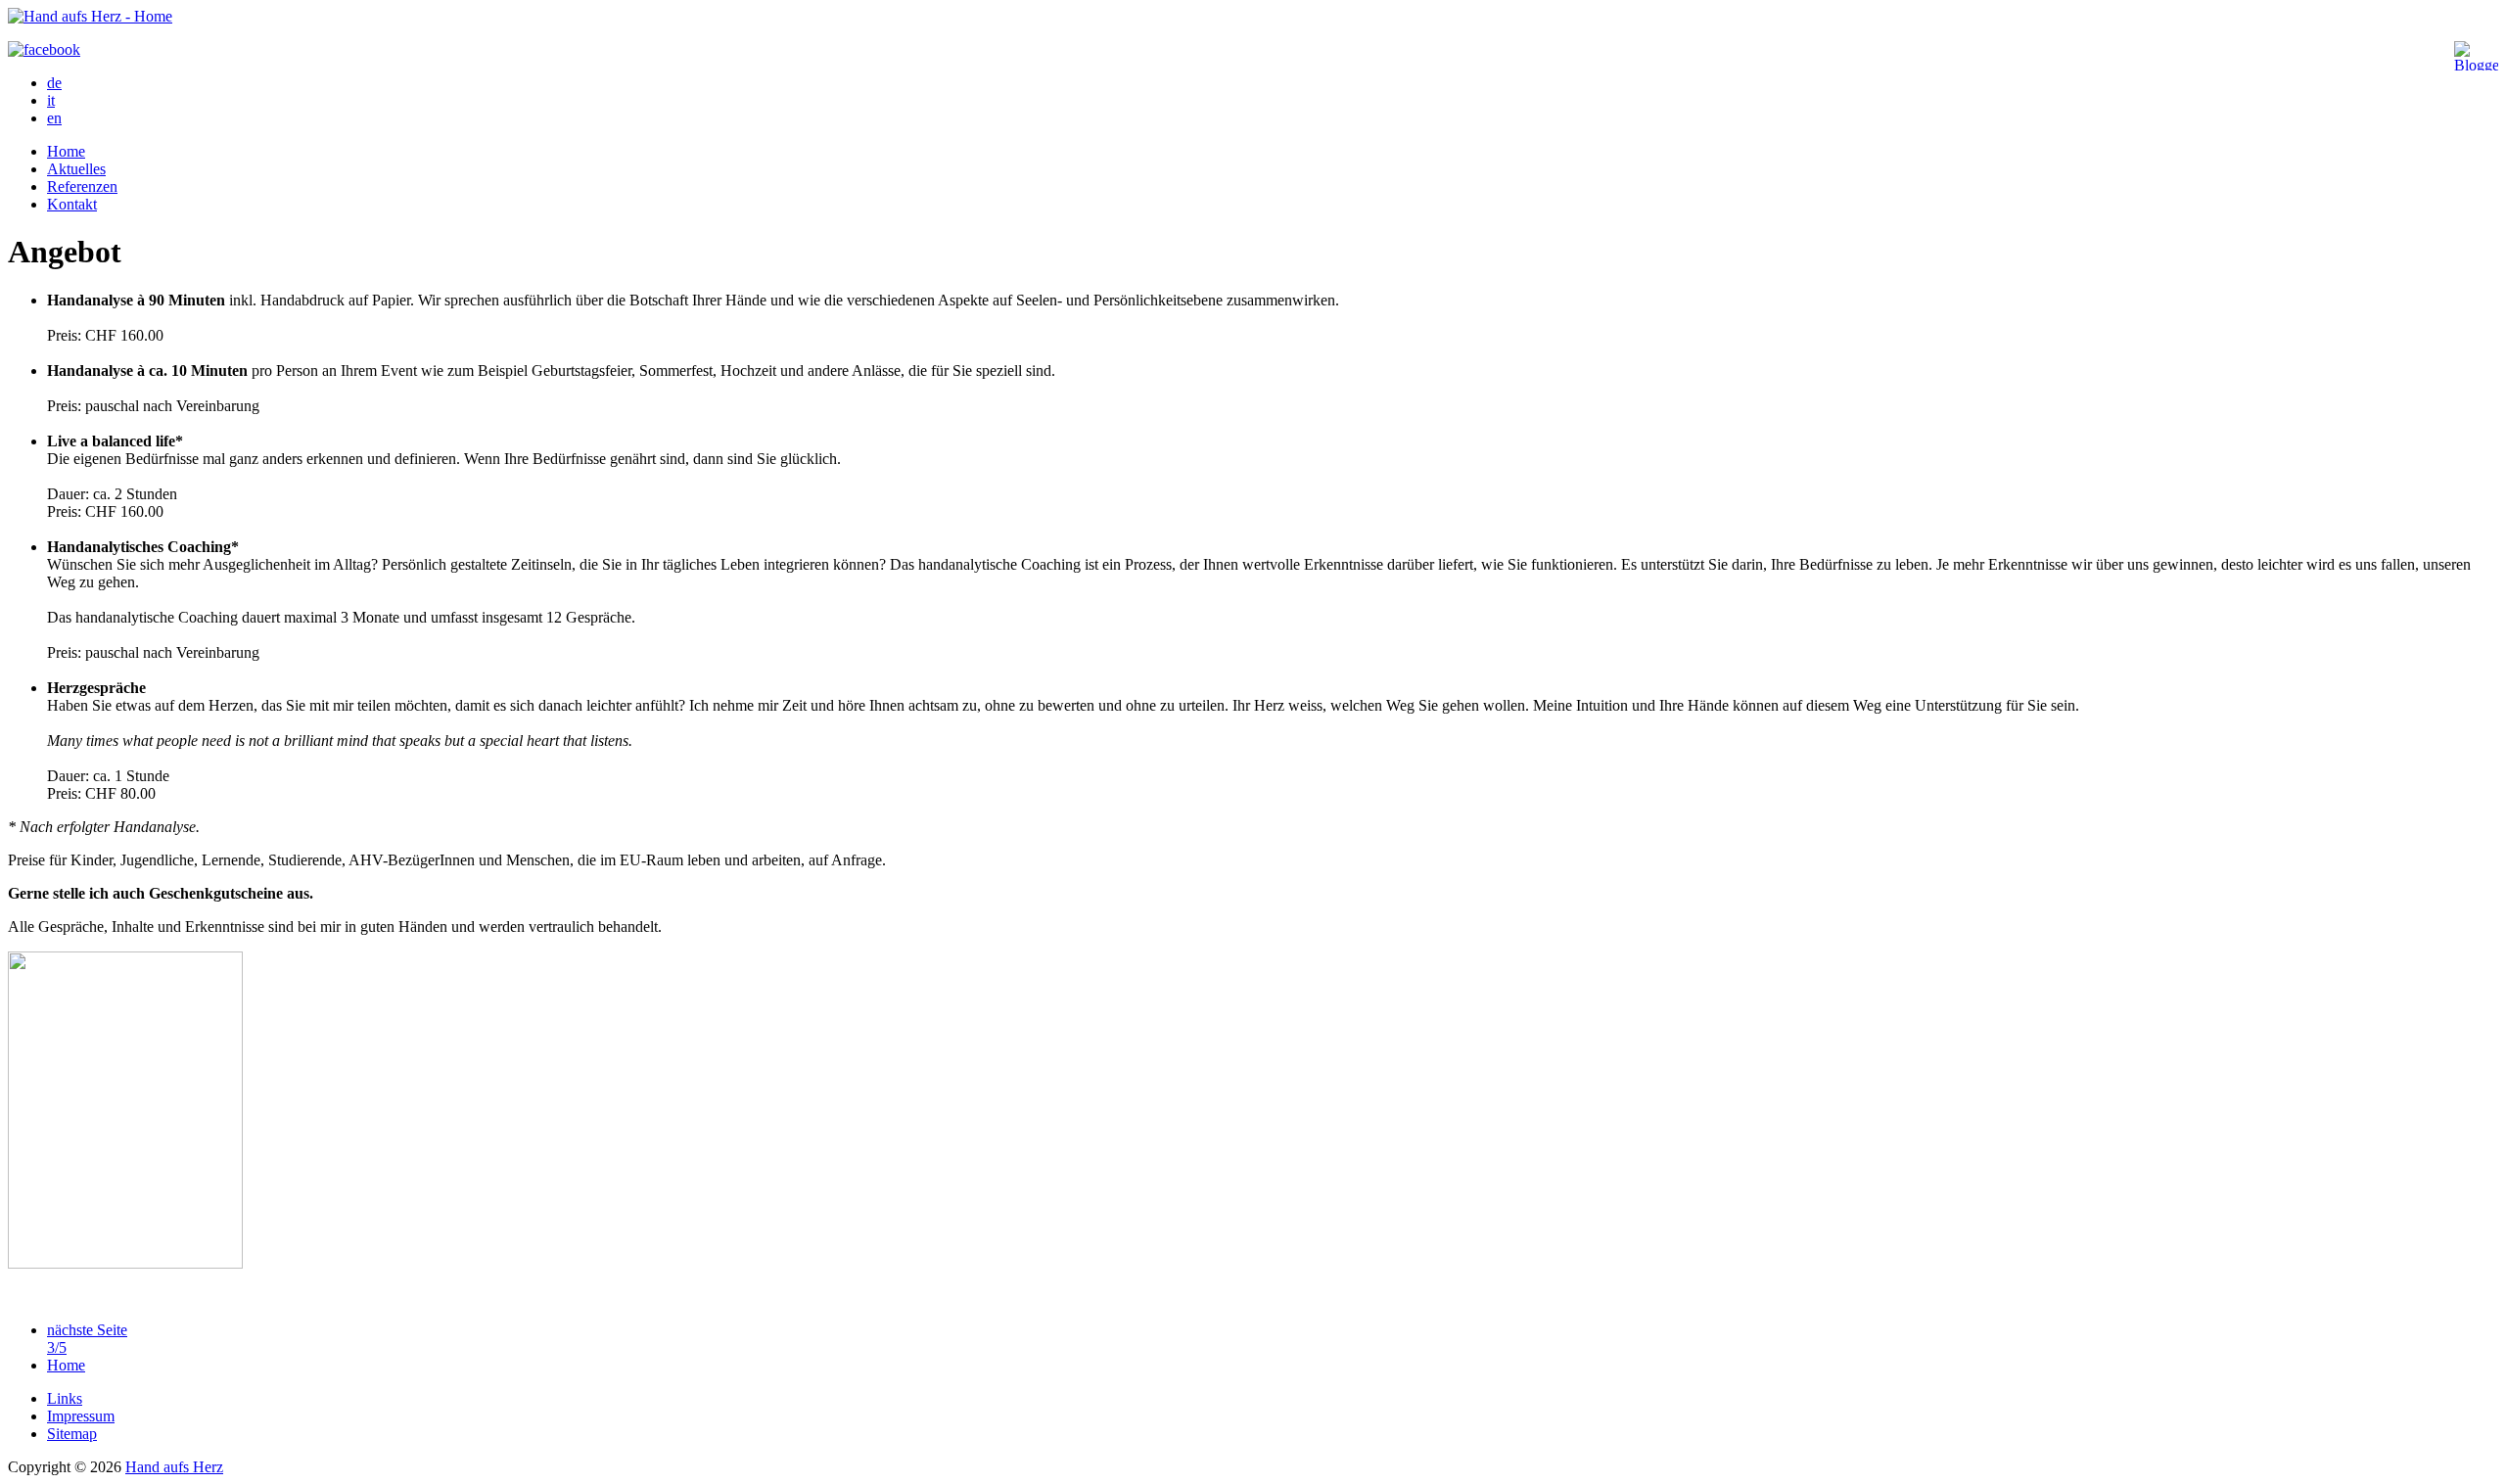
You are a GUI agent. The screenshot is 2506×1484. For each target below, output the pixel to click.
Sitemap (72, 1434)
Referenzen (82, 186)
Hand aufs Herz (174, 1467)
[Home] (90, 16)
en (54, 118)
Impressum (81, 1416)
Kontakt (72, 204)
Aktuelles (76, 169)
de (54, 83)
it (51, 100)
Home (66, 151)
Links (65, 1398)
